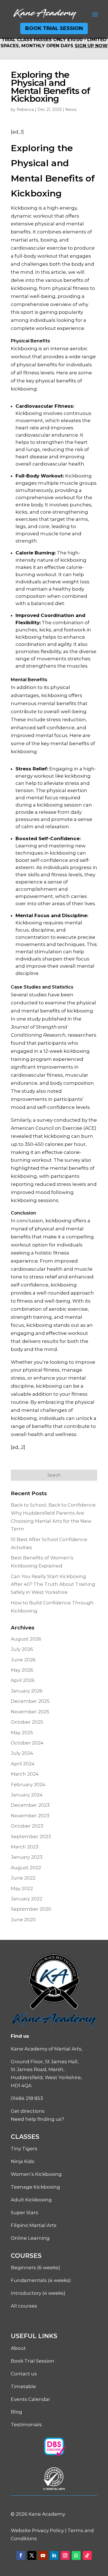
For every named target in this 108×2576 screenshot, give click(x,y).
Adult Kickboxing (31, 2200)
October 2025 (27, 1722)
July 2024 (22, 1753)
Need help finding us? (37, 2119)
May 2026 (22, 1670)
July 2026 (22, 1649)
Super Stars (25, 2212)
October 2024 (27, 1743)
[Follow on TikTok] (87, 2555)
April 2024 (23, 1764)
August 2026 (26, 1639)
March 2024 (25, 1774)
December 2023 (30, 1805)
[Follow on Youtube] (43, 2555)
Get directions (28, 2111)
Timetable (23, 2386)
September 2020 (31, 1909)
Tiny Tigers (24, 2149)
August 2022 (26, 1868)
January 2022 (27, 1899)
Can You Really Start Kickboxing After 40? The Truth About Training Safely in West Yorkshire (53, 1584)
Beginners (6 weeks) (35, 2268)
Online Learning (30, 2238)
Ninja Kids (23, 2161)
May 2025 (22, 1733)
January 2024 (27, 1795)
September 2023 (31, 1836)
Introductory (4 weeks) (38, 2293)
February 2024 (28, 1784)
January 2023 (27, 1857)
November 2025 (30, 1712)
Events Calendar (30, 2399)
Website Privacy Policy (37, 2530)
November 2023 (30, 1816)
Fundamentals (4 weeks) (41, 2280)
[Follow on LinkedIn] (54, 2555)
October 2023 (27, 1826)
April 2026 (23, 1680)
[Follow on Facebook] (21, 2555)
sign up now (91, 46)
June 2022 (23, 1878)
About (18, 2348)
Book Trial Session (54, 28)
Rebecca (25, 109)
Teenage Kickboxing (35, 2187)
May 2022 (22, 1888)
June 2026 (23, 1660)
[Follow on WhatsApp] (76, 2555)
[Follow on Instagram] (65, 2555)
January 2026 (27, 1691)
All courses (24, 2306)
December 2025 (30, 1701)
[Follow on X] (32, 2555)
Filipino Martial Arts (34, 2225)
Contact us (24, 2374)
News (71, 109)
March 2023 (25, 1847)
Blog (16, 2412)
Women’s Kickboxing (36, 2174)
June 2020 (23, 1920)
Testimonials (26, 2425)
